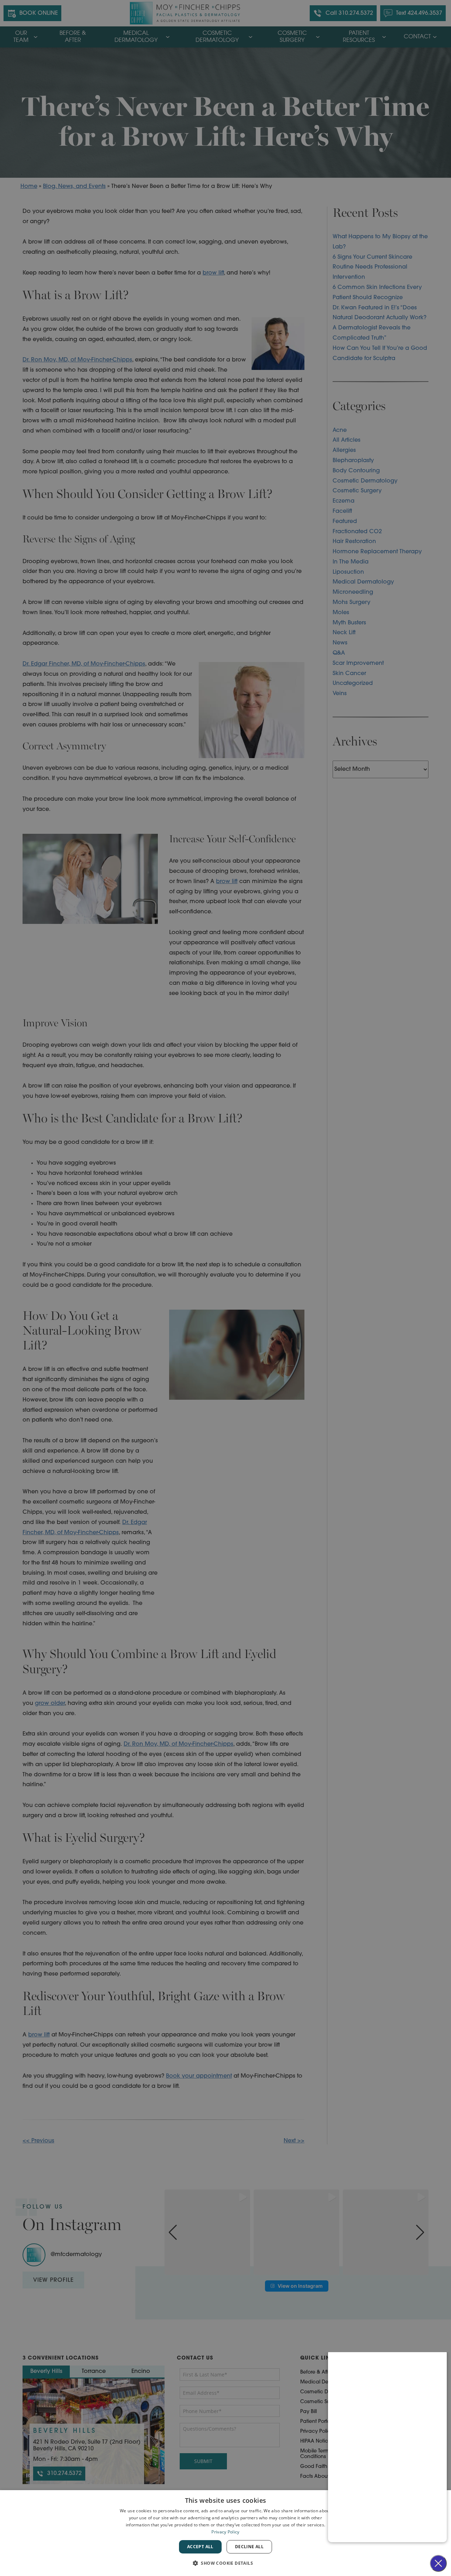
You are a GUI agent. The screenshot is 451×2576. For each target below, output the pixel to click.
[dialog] (225, 2533)
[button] (225, 2563)
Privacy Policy (225, 2532)
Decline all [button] (249, 2547)
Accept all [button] (200, 2547)
